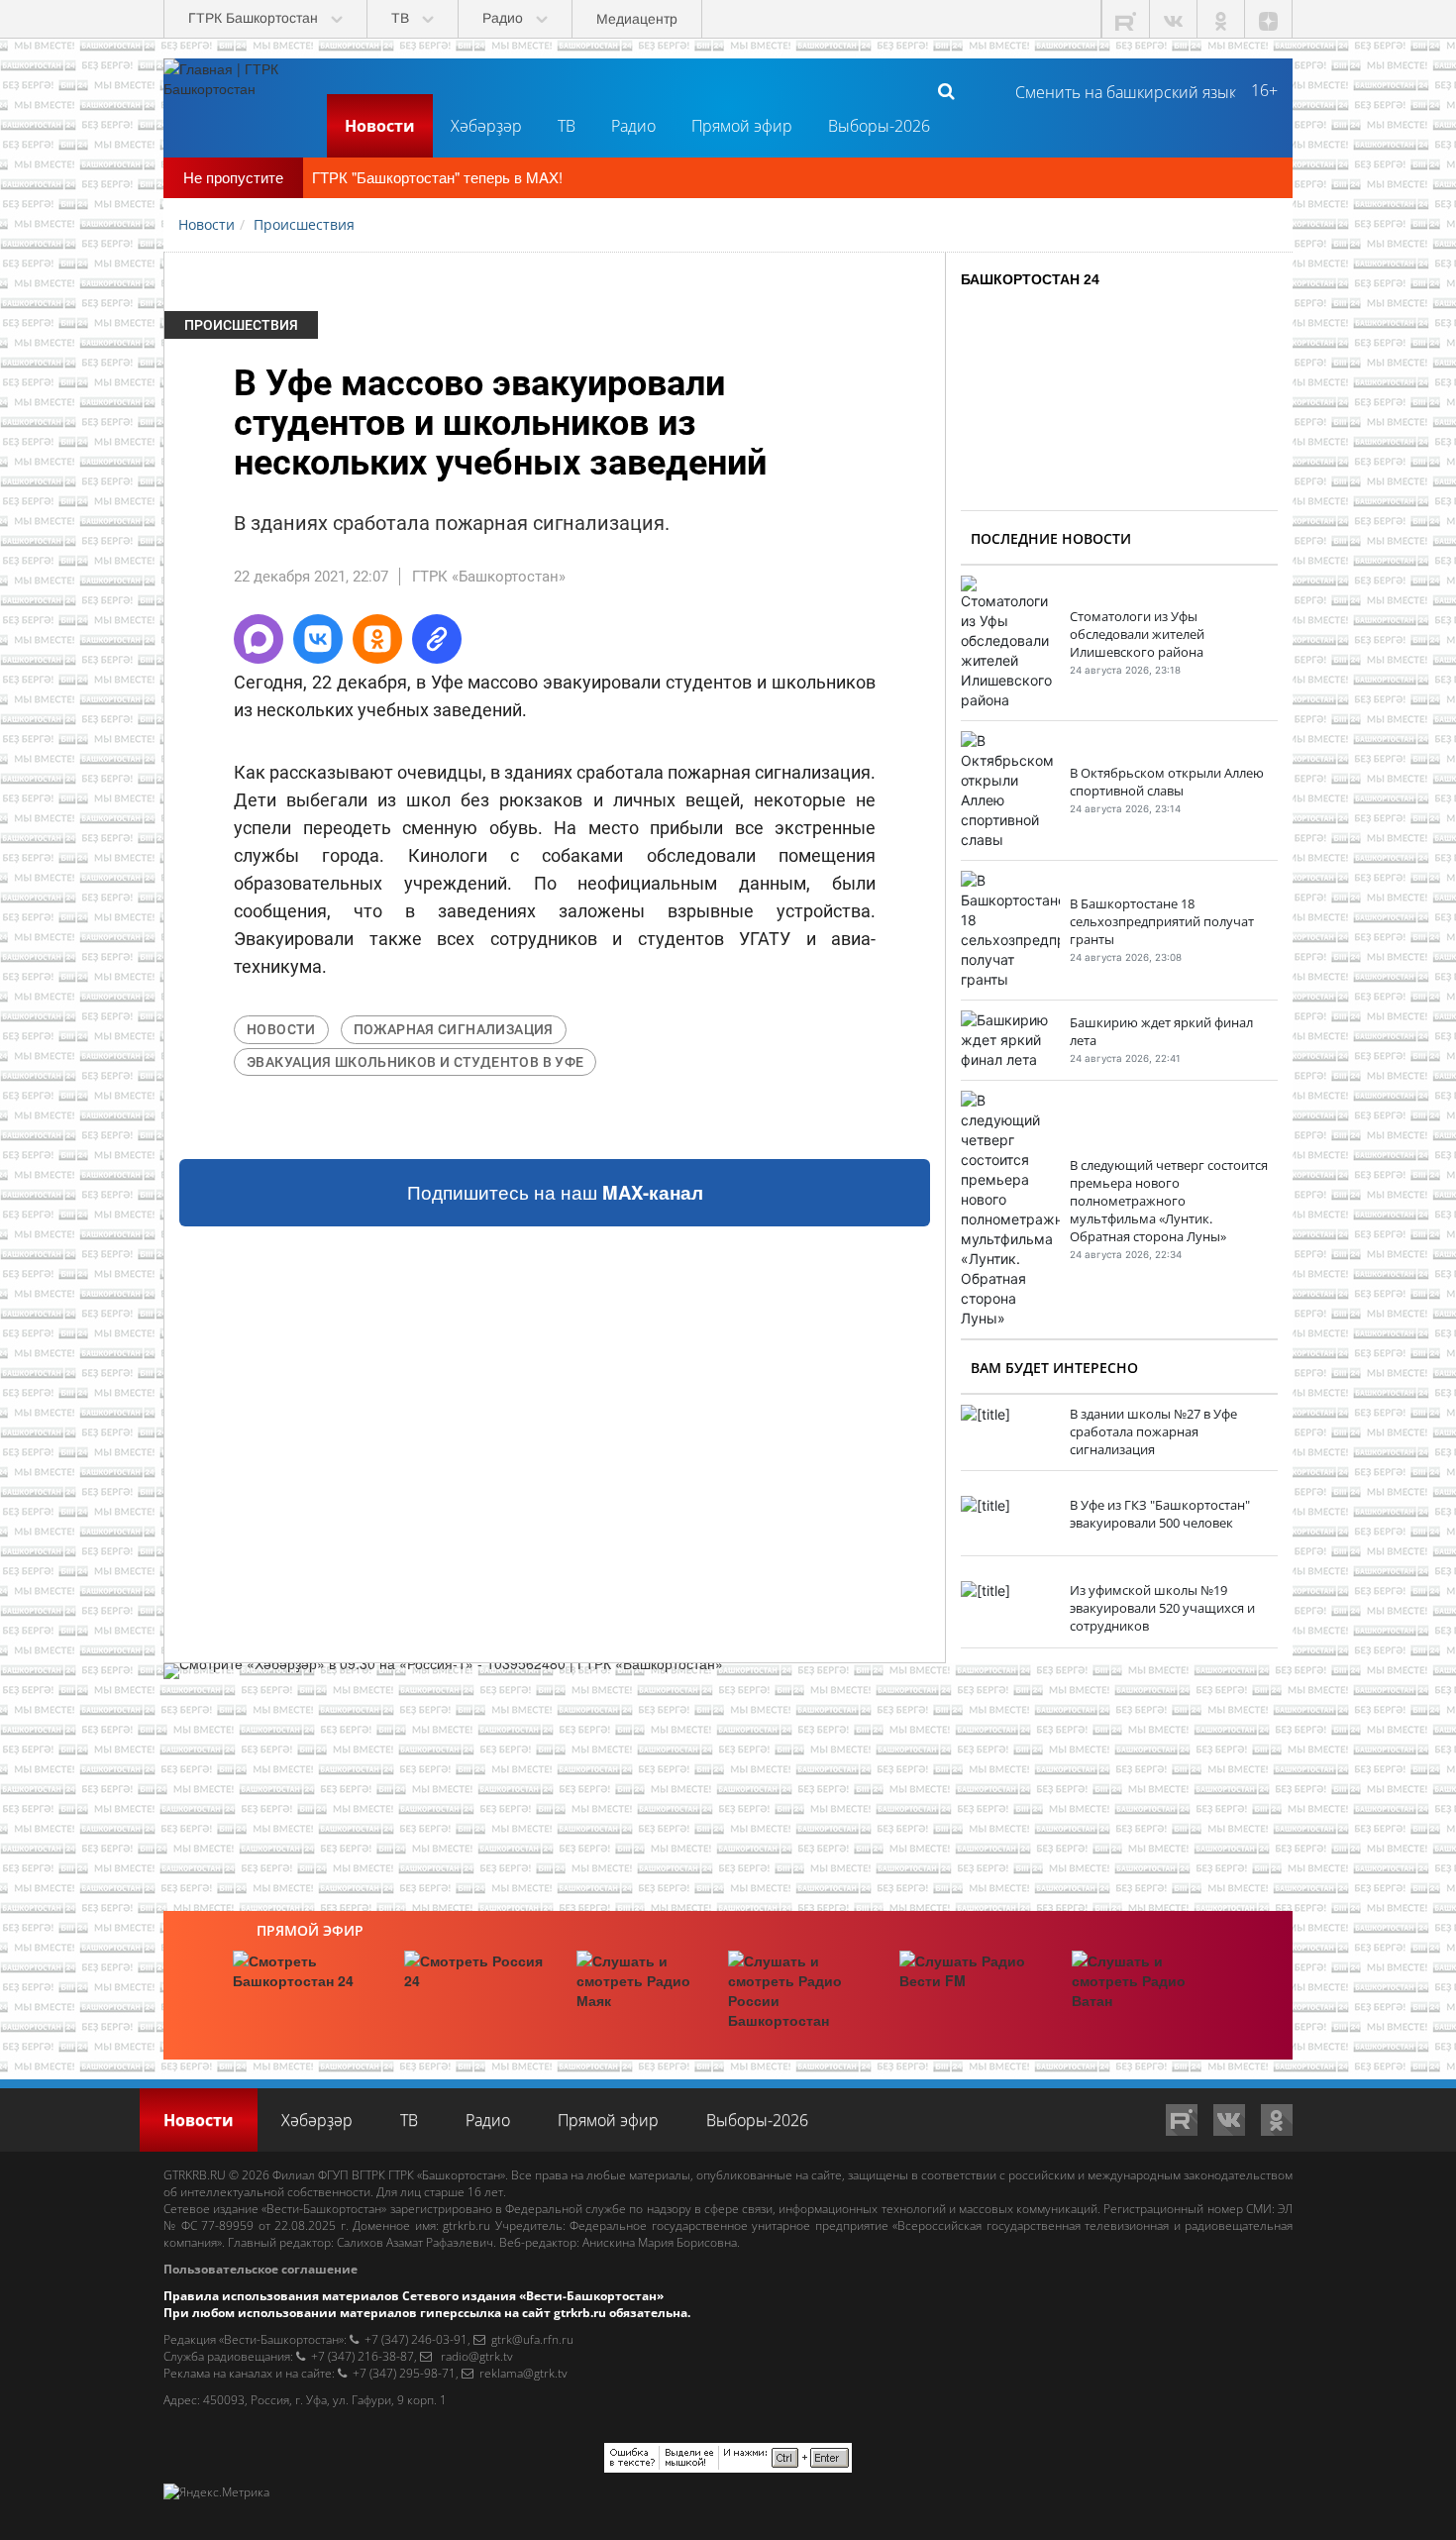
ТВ (567, 126)
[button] (259, 639)
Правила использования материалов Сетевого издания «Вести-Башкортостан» (414, 2296)
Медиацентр (637, 19)
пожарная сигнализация (454, 1029)
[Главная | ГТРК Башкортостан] (238, 90)
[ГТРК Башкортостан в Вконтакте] (1174, 19)
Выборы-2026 (879, 126)
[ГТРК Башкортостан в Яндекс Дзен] (1269, 19)
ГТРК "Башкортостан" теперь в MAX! (437, 177)
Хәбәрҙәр (486, 126)
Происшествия (241, 325)
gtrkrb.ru (467, 2225)
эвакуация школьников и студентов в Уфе (415, 1062)
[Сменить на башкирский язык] (1118, 90)
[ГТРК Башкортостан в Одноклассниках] (1221, 19)
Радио (633, 126)
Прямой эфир (742, 126)
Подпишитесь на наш (555, 1192)
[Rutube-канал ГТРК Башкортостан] (1126, 19)
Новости (380, 126)
